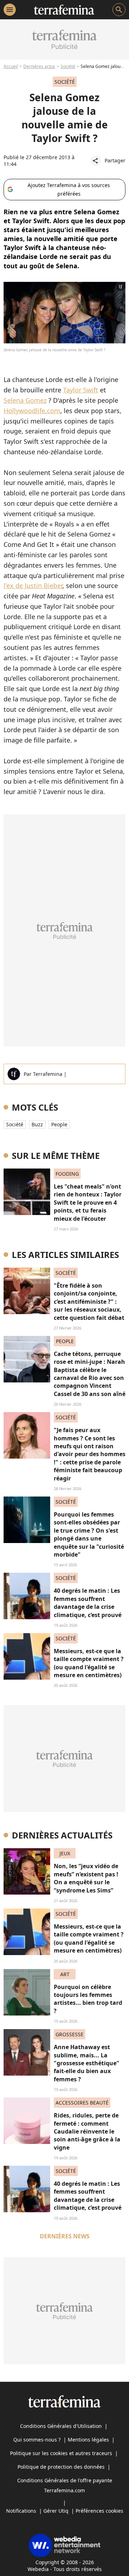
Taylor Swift (81, 390)
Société (68, 66)
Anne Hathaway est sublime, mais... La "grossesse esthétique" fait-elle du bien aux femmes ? (87, 2063)
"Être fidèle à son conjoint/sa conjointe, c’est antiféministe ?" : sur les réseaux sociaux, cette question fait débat (89, 1302)
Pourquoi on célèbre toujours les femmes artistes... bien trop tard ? (88, 1999)
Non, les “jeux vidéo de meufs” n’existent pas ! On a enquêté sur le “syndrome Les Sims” (86, 1878)
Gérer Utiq (56, 2511)
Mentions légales (88, 2440)
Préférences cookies (99, 2511)
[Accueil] (64, 10)
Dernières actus (39, 66)
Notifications (21, 2511)
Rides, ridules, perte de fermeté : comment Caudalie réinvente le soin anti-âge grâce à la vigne (87, 2131)
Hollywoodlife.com (32, 411)
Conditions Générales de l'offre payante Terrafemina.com (65, 2485)
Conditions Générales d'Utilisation (61, 2426)
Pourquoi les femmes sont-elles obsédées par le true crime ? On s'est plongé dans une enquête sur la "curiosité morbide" (89, 1534)
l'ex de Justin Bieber (33, 586)
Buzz (37, 1124)
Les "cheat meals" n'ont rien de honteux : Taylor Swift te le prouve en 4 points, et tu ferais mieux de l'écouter (88, 1203)
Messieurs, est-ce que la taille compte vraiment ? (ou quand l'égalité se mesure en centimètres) (89, 1663)
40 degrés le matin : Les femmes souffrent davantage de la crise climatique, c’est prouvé (88, 1603)
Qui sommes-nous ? (37, 2440)
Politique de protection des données (61, 2467)
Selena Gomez (25, 400)
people (59, 1124)
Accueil (11, 66)
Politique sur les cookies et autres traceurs (61, 2453)
